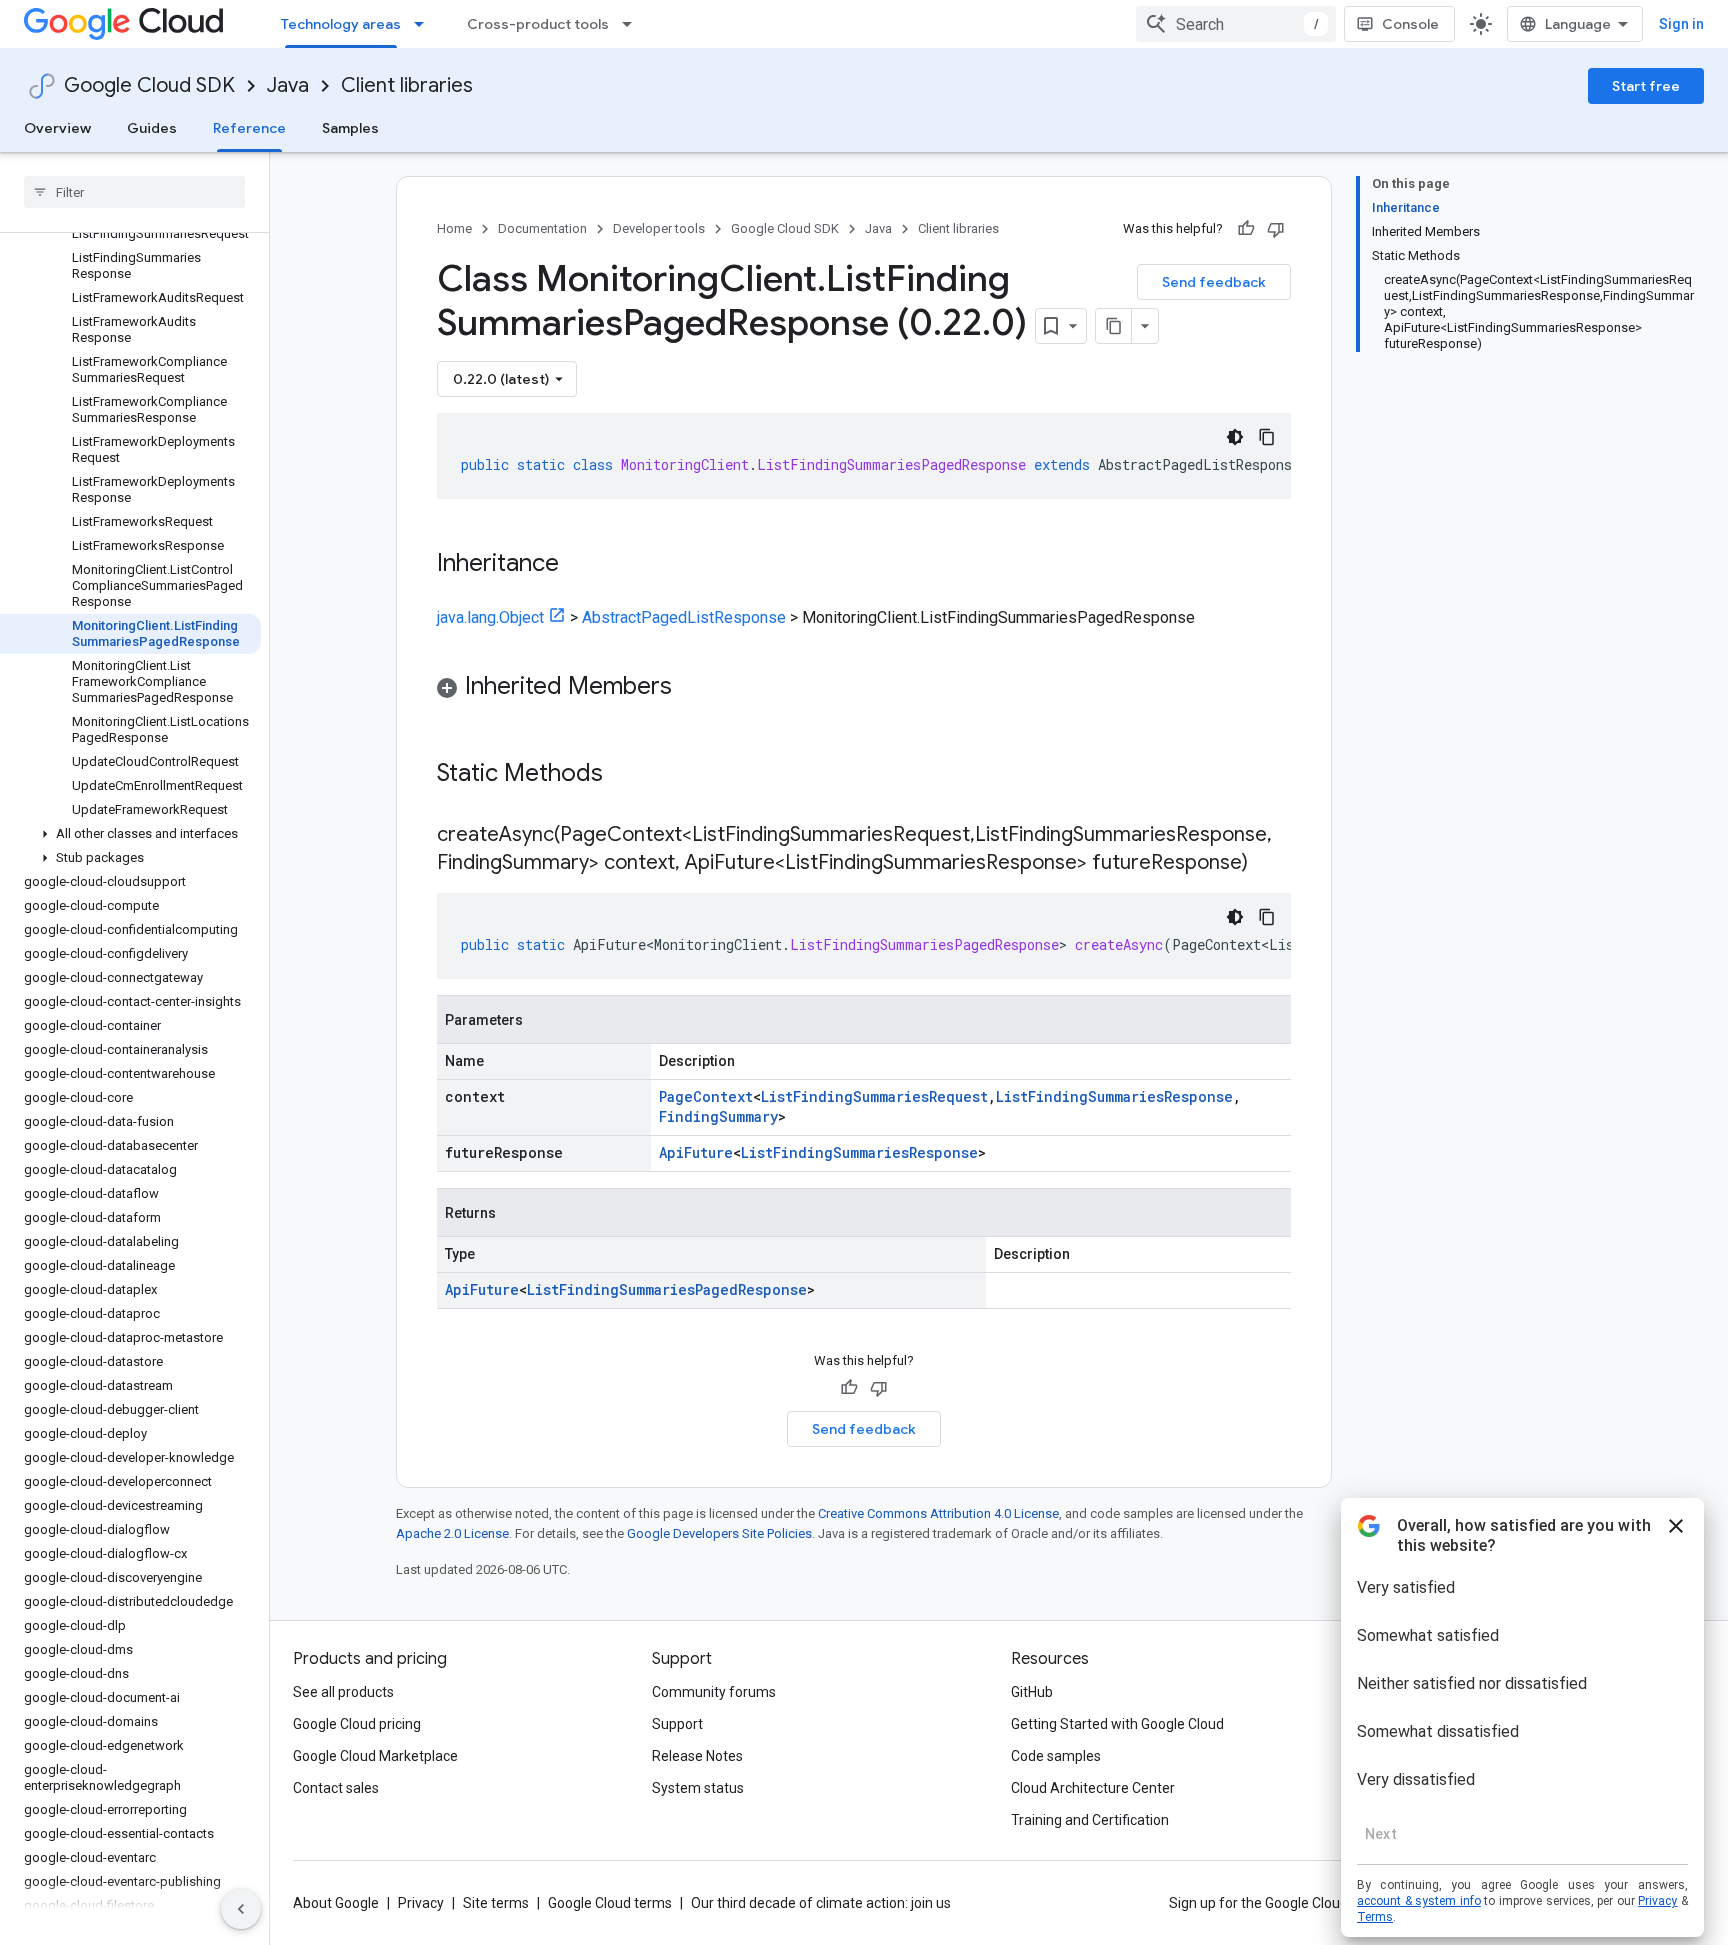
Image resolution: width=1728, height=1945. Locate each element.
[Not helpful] (1276, 229)
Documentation (542, 228)
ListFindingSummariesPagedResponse (667, 1289)
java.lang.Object (490, 617)
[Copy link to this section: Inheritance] (579, 565)
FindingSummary (718, 1116)
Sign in (1681, 24)
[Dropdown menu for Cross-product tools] (633, 24)
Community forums (714, 1692)
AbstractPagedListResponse (684, 617)
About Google (336, 1903)
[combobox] (1236, 24)
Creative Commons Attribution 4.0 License (938, 1513)
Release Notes (697, 1756)
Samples (350, 128)
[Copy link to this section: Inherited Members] (692, 688)
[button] (130, 834)
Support (677, 1724)
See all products (343, 1692)
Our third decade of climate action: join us (821, 1903)
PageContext (706, 1096)
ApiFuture (696, 1152)
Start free (1646, 86)
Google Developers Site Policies (719, 1533)
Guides (152, 128)
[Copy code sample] (1267, 437)
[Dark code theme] (1235, 437)
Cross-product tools (538, 24)
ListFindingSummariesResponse (1114, 1096)
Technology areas (341, 24)
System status (698, 1788)
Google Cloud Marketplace (375, 1756)
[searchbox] (134, 192)
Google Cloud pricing (357, 1724)
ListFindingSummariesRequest (874, 1096)
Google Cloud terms (610, 1903)
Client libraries (407, 85)
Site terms (496, 1903)
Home (454, 228)
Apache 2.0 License (452, 1533)
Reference (249, 128)
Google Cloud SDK (149, 85)
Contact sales (336, 1788)
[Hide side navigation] (241, 1909)
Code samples (1056, 1756)
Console (1410, 24)
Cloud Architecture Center (1093, 1788)
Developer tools (659, 228)
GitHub (1032, 1692)
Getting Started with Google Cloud (1117, 1724)
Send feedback (1214, 282)
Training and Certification (1090, 1820)
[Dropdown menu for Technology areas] (425, 24)
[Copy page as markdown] (1114, 326)
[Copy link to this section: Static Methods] (629, 775)
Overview (57, 128)
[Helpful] (1246, 229)
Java (288, 85)
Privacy (421, 1903)
